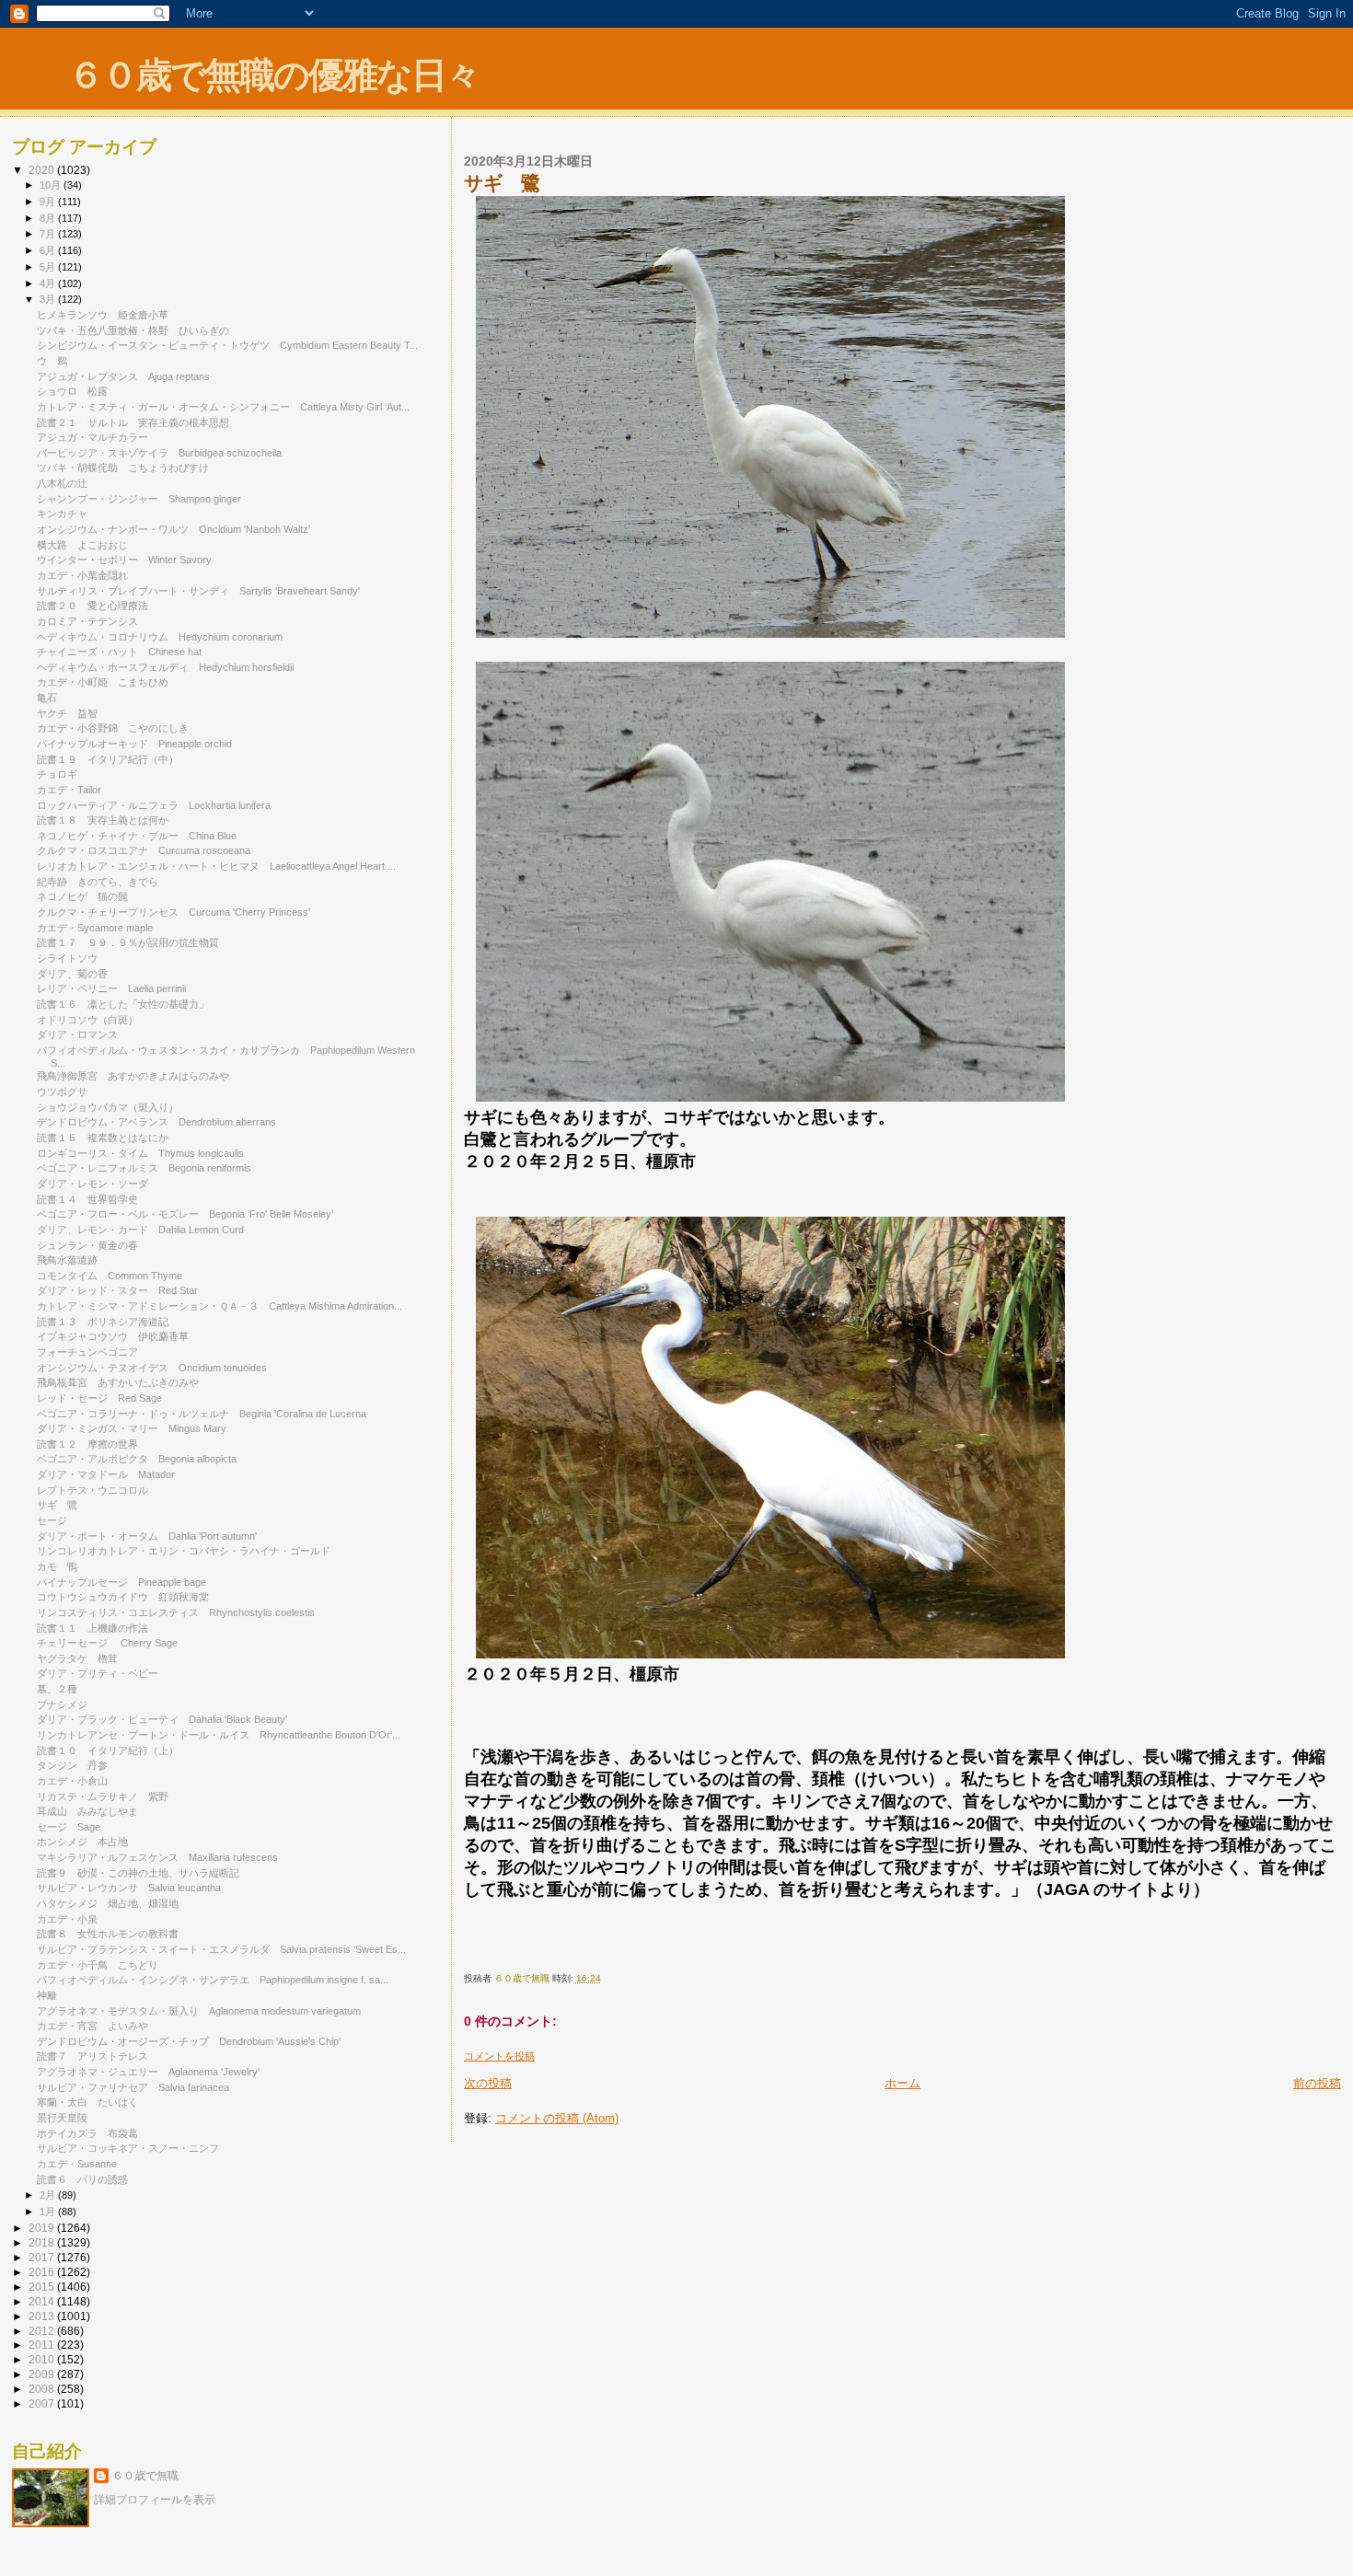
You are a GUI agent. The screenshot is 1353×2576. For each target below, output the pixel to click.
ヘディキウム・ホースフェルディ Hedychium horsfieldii (165, 667)
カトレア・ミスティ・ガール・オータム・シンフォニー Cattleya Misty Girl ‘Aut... (223, 407)
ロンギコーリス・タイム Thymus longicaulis (140, 1153)
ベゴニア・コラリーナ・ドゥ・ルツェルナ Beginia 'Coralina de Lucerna (202, 1414)
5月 (49, 267)
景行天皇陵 (62, 2118)
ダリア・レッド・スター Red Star (117, 1290)
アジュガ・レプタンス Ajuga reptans (123, 376)
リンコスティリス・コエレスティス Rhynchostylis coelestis (176, 1612)
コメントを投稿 (499, 2056)
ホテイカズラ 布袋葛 (87, 2133)
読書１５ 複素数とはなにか (103, 1138)
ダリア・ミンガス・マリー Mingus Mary (132, 1428)
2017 (43, 2257)
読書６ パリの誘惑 (82, 2179)
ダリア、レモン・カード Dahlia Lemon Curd (140, 1230)
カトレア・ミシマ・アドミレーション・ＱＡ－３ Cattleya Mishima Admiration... (220, 1306)
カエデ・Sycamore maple (95, 928)
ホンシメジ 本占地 (82, 1842)
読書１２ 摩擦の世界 (87, 1444)
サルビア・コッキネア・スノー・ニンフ (128, 2148)
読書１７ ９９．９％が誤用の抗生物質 (128, 942)
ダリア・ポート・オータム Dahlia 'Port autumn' (147, 1536)
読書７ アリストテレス (93, 2056)
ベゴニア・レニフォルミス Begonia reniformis (144, 1168)
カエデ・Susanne (77, 2164)
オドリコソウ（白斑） (87, 1020)
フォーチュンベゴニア (87, 1352)
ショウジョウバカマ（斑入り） (108, 1107)
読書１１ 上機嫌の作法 (93, 1628)
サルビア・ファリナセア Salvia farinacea (133, 2087)
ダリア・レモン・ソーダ (98, 1184)
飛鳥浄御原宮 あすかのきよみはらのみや (133, 1076)
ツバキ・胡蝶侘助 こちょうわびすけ (123, 468)
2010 (43, 2359)
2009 (43, 2374)
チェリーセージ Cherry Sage (107, 1643)
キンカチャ (62, 514)
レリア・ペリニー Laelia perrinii (111, 988)
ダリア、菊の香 (72, 974)
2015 (43, 2287)
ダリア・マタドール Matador (106, 1474)
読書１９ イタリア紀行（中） (108, 759)
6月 (49, 250)
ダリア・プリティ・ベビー (98, 1673)
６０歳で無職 (145, 2476)
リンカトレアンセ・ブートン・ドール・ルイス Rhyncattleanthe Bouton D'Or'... (219, 1735)
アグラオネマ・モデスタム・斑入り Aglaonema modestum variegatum (199, 2011)
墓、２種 (57, 1689)
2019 (43, 2228)
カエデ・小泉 (72, 1919)
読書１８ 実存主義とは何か (103, 820)
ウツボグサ (62, 1092)
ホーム (902, 2083)
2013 (43, 2316)
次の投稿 (488, 2083)
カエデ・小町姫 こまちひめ (103, 682)
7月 (49, 234)
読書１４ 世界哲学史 (87, 1199)
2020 (43, 170)
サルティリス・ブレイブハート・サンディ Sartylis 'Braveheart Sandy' (198, 591)
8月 (49, 218)
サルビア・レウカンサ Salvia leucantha (129, 1888)
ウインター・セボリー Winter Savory (124, 560)
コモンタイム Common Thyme (110, 1276)
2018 (43, 2242)
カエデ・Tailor (74, 790)
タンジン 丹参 (72, 1765)
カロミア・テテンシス (87, 621)
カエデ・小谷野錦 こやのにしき (113, 728)
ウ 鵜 (52, 361)
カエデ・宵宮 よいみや (93, 2026)
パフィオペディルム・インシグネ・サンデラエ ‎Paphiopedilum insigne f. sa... (213, 1980)
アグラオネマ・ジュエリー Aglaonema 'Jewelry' (148, 2072)
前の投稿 (1317, 2083)
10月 (52, 185)
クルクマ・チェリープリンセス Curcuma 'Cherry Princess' (173, 912)
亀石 (47, 698)
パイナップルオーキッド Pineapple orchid (134, 744)
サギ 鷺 (57, 1505)
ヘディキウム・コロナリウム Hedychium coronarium (160, 637)
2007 (43, 2403)
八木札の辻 (62, 483)
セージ (52, 1520)
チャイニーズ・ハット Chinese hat (119, 652)
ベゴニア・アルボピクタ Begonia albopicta (137, 1459)
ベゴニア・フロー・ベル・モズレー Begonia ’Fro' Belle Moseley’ (185, 1214)
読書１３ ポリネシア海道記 (103, 1322)
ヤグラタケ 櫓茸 (77, 1658)
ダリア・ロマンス (77, 1034)
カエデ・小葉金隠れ (82, 575)
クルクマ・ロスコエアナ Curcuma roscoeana (144, 850)
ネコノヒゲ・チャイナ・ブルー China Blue (137, 836)
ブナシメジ (62, 1704)
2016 (43, 2272)
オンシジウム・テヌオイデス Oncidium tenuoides (152, 1368)
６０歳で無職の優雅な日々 (274, 75)
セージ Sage (69, 1827)
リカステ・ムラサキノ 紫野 (103, 1796)
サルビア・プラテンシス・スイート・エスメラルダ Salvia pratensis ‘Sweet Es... (221, 1949)
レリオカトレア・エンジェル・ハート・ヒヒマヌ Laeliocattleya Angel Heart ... (216, 866)
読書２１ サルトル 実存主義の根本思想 (133, 422)
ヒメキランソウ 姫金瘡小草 (103, 315)
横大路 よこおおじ (82, 545)
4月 (49, 283)
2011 (43, 2345)
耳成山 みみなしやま (87, 1811)
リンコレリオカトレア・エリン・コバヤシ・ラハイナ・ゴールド (189, 1551)
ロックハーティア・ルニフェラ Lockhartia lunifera (154, 805)
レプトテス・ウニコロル (93, 1490)
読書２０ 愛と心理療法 (93, 606)
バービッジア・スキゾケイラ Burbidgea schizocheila (159, 453)
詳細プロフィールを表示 (155, 2500)
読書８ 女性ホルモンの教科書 (108, 1934)
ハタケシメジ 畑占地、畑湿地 (108, 1903)
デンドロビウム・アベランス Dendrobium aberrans (156, 1122)
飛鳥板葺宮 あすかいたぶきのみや (118, 1382)
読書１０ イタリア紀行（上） (108, 1750)
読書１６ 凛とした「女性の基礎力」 (123, 1004)
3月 (49, 299)
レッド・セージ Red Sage (99, 1398)
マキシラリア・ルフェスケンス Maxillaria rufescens (157, 1857)
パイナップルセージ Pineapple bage (121, 1582)
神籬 (47, 1995)
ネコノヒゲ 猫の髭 (82, 896)
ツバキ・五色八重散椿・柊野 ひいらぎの (133, 330)
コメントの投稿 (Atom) (557, 2118)
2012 (43, 2331)
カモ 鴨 (57, 1566)
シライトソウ (67, 958)
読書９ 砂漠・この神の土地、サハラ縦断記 (138, 1873)
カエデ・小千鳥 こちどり (98, 1965)
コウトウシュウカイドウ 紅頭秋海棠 (123, 1597)
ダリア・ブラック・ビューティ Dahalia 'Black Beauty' (162, 1719)
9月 (49, 202)
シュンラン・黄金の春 (87, 1245)
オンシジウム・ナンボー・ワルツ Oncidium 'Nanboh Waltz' (173, 529)
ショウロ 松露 (72, 391)
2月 (49, 2195)
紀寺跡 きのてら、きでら (98, 882)
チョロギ (62, 774)
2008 (43, 2389)
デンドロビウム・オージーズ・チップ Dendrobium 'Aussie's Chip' (189, 2041)
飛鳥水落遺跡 (67, 1260)
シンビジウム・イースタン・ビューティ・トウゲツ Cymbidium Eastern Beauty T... (227, 345)
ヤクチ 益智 (67, 713)
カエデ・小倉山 (72, 1781)
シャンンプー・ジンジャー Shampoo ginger (139, 499)
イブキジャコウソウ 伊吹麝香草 (113, 1336)
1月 (49, 2212)
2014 (43, 2301)
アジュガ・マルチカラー (98, 437)
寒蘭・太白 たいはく (87, 2102)
